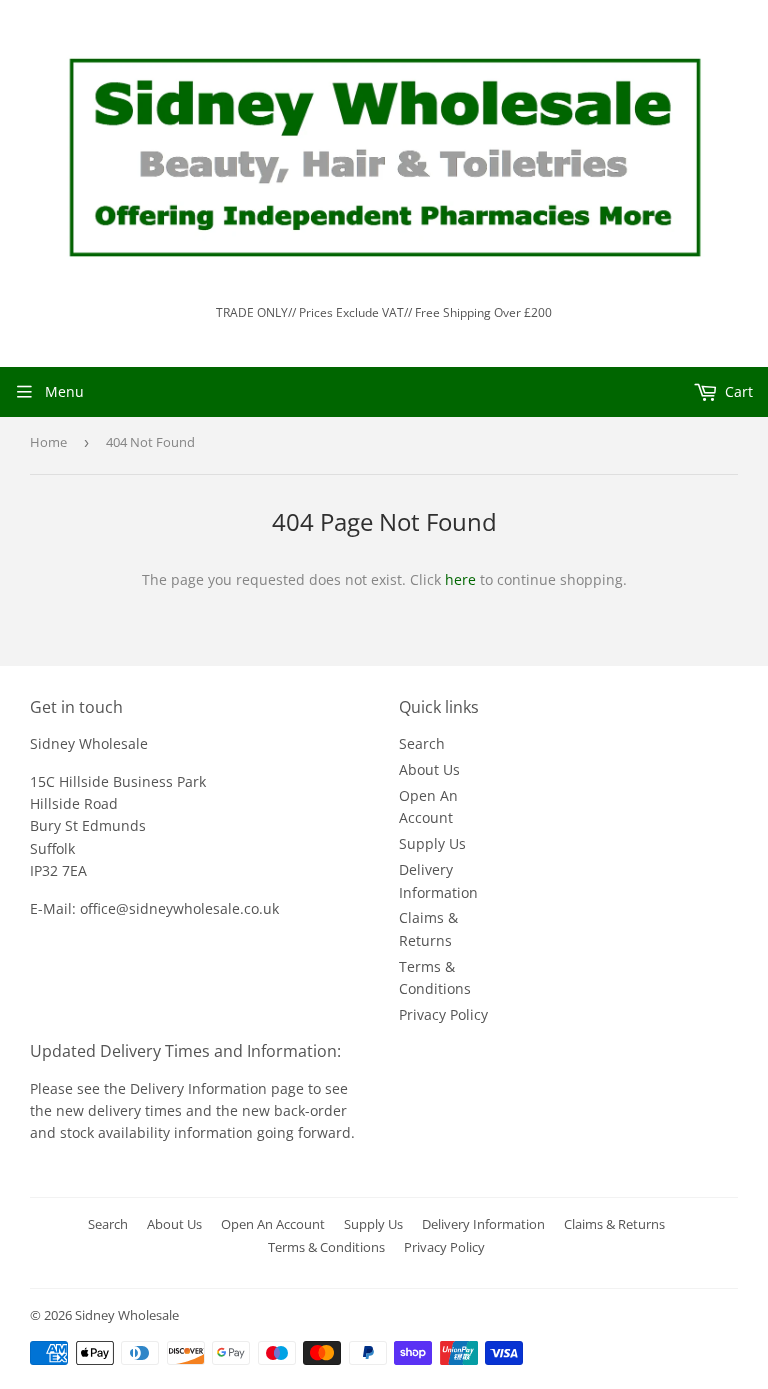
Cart (737, 391)
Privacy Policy (443, 1014)
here (460, 579)
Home (48, 442)
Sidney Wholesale (127, 1315)
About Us (429, 769)
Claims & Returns (614, 1224)
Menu (64, 391)
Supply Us (432, 843)
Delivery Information (200, 1088)
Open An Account (273, 1224)
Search (422, 743)
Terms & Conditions (326, 1247)
